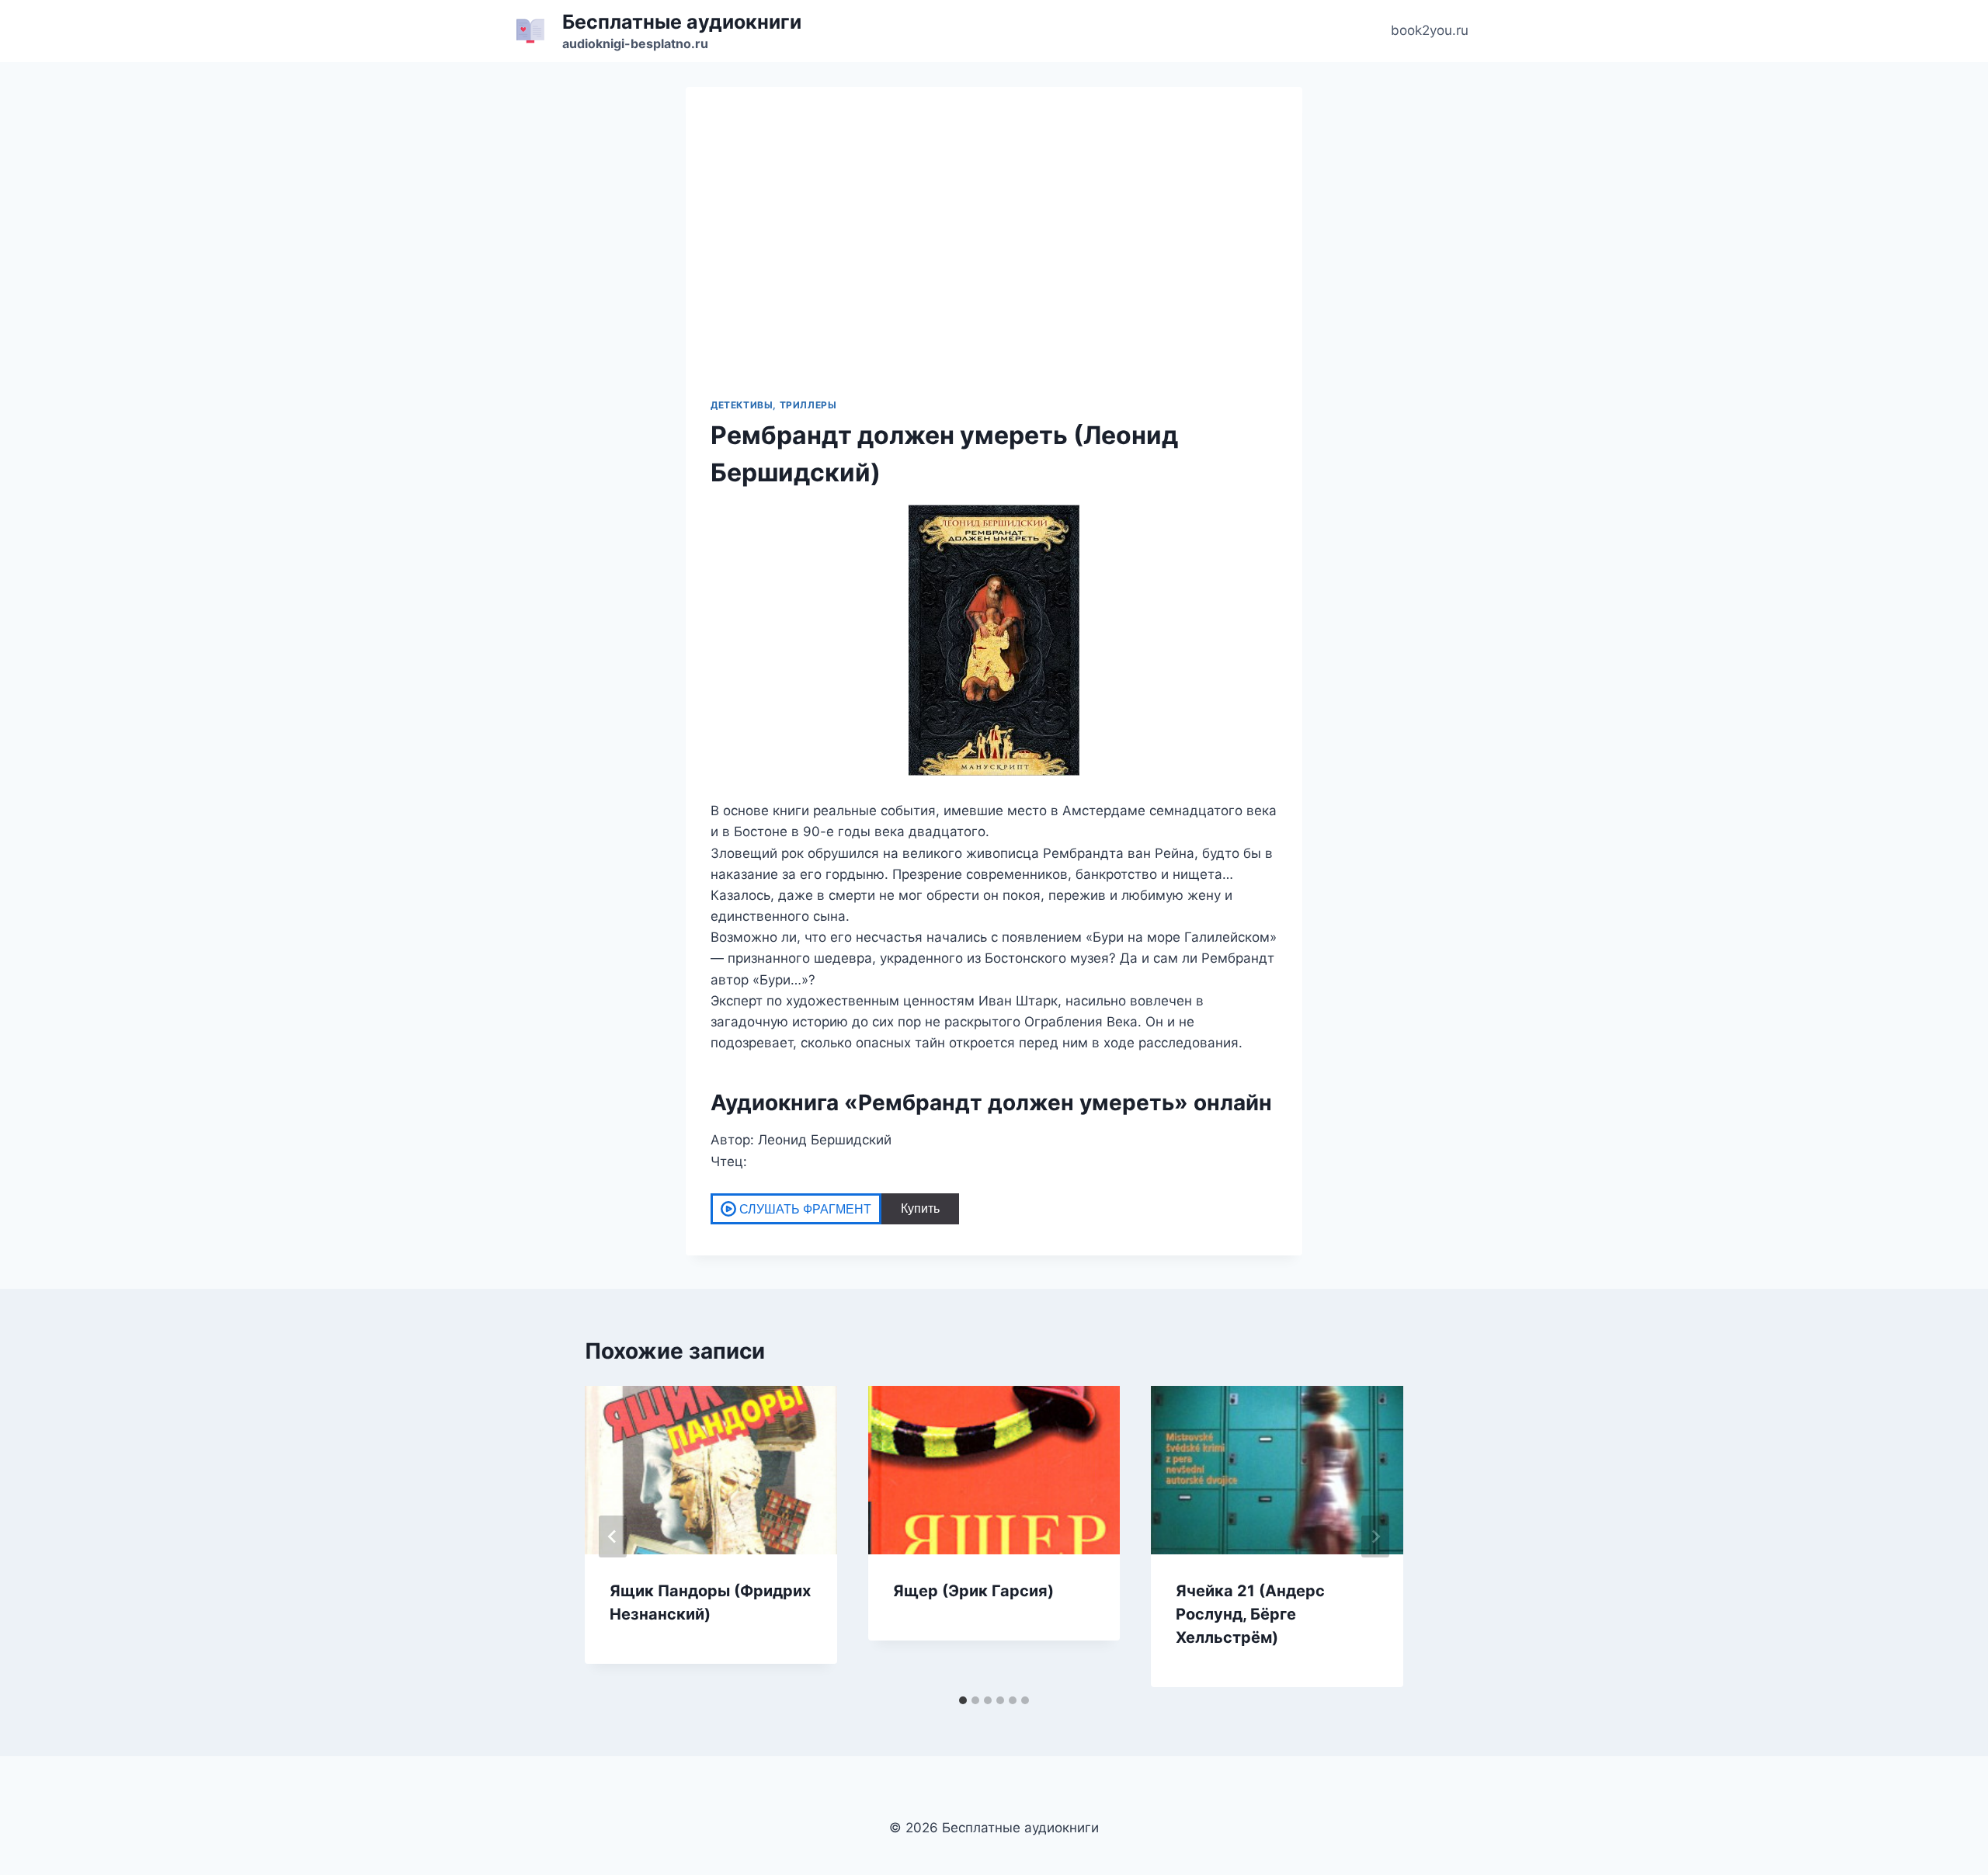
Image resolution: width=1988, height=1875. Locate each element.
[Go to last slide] (613, 1536)
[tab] (963, 1700)
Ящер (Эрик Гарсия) (973, 1591)
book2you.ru (1430, 30)
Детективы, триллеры (773, 405)
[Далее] (1375, 1536)
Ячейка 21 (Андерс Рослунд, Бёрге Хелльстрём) (1250, 1614)
